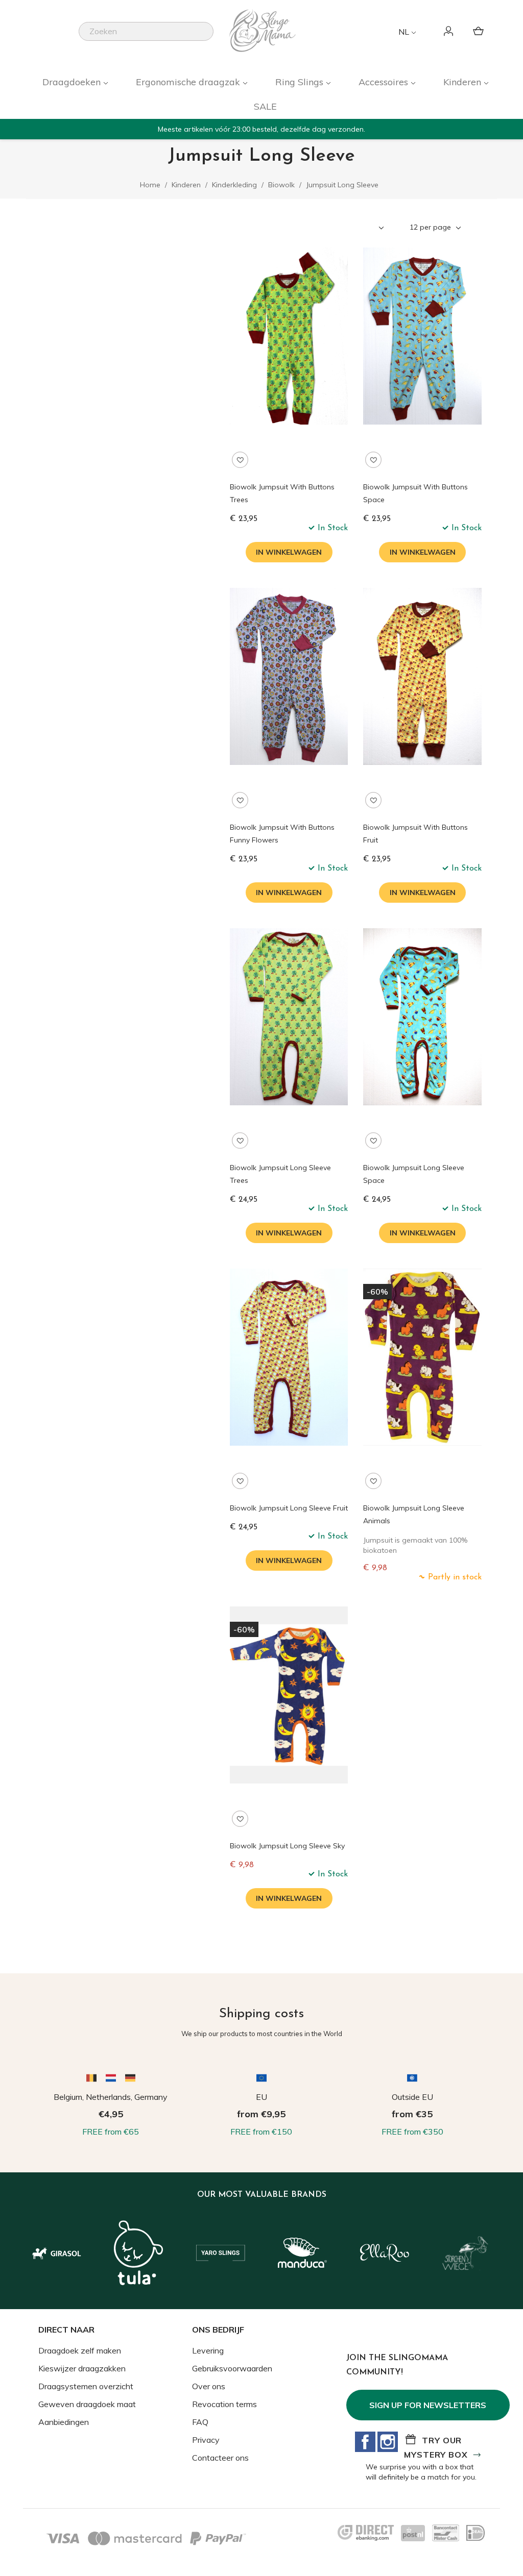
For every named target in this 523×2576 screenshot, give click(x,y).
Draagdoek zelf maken (80, 2350)
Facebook (365, 2442)
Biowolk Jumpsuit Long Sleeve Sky (287, 1846)
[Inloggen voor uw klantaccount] (450, 32)
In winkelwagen (289, 552)
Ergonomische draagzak (189, 82)
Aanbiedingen (64, 2422)
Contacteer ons (220, 2458)
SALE (265, 106)
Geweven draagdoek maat (87, 2404)
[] (209, 38)
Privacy (206, 2440)
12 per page (431, 227)
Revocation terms (224, 2404)
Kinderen (463, 82)
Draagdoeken (73, 82)
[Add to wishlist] (240, 460)
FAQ (200, 2422)
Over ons (209, 2386)
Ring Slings (301, 82)
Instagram (388, 2442)
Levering (208, 2350)
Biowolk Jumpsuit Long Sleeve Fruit (289, 1508)
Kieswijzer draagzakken (82, 2368)
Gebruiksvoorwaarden (232, 2368)
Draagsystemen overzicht (86, 2386)
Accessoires (385, 82)
